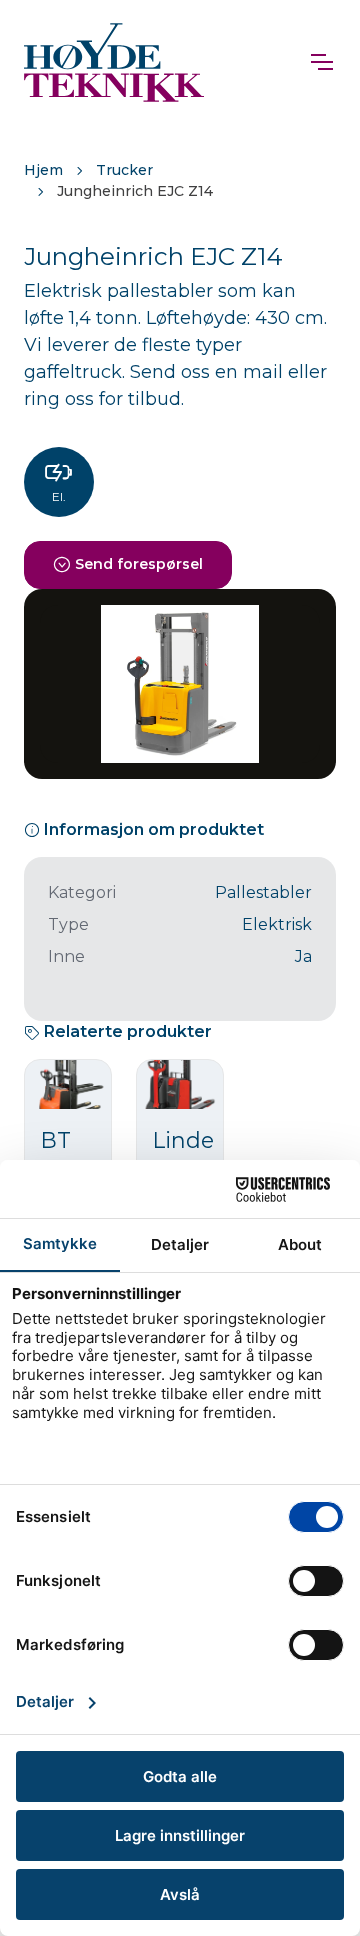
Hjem (43, 170)
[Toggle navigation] (321, 62)
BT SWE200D (95, 1155)
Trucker (124, 170)
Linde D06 (183, 1155)
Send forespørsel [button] (139, 564)
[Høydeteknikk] (114, 62)
